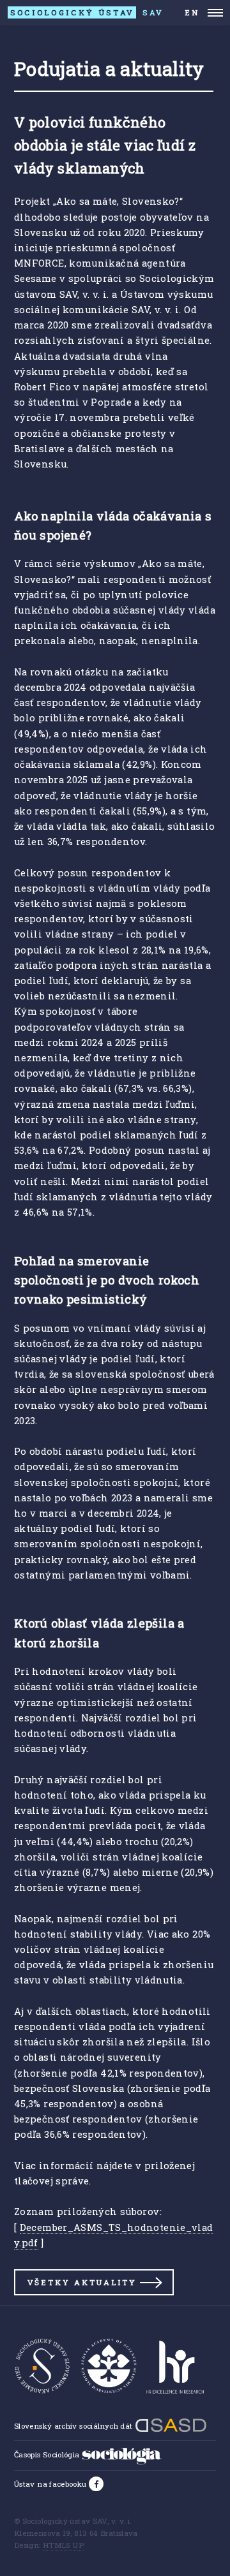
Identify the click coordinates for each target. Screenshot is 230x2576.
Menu (215, 13)
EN (192, 12)
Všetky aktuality (82, 2282)
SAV (87, 12)
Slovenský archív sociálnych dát (74, 2426)
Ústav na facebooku (51, 2484)
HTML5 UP (63, 2545)
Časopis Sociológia (48, 2455)
